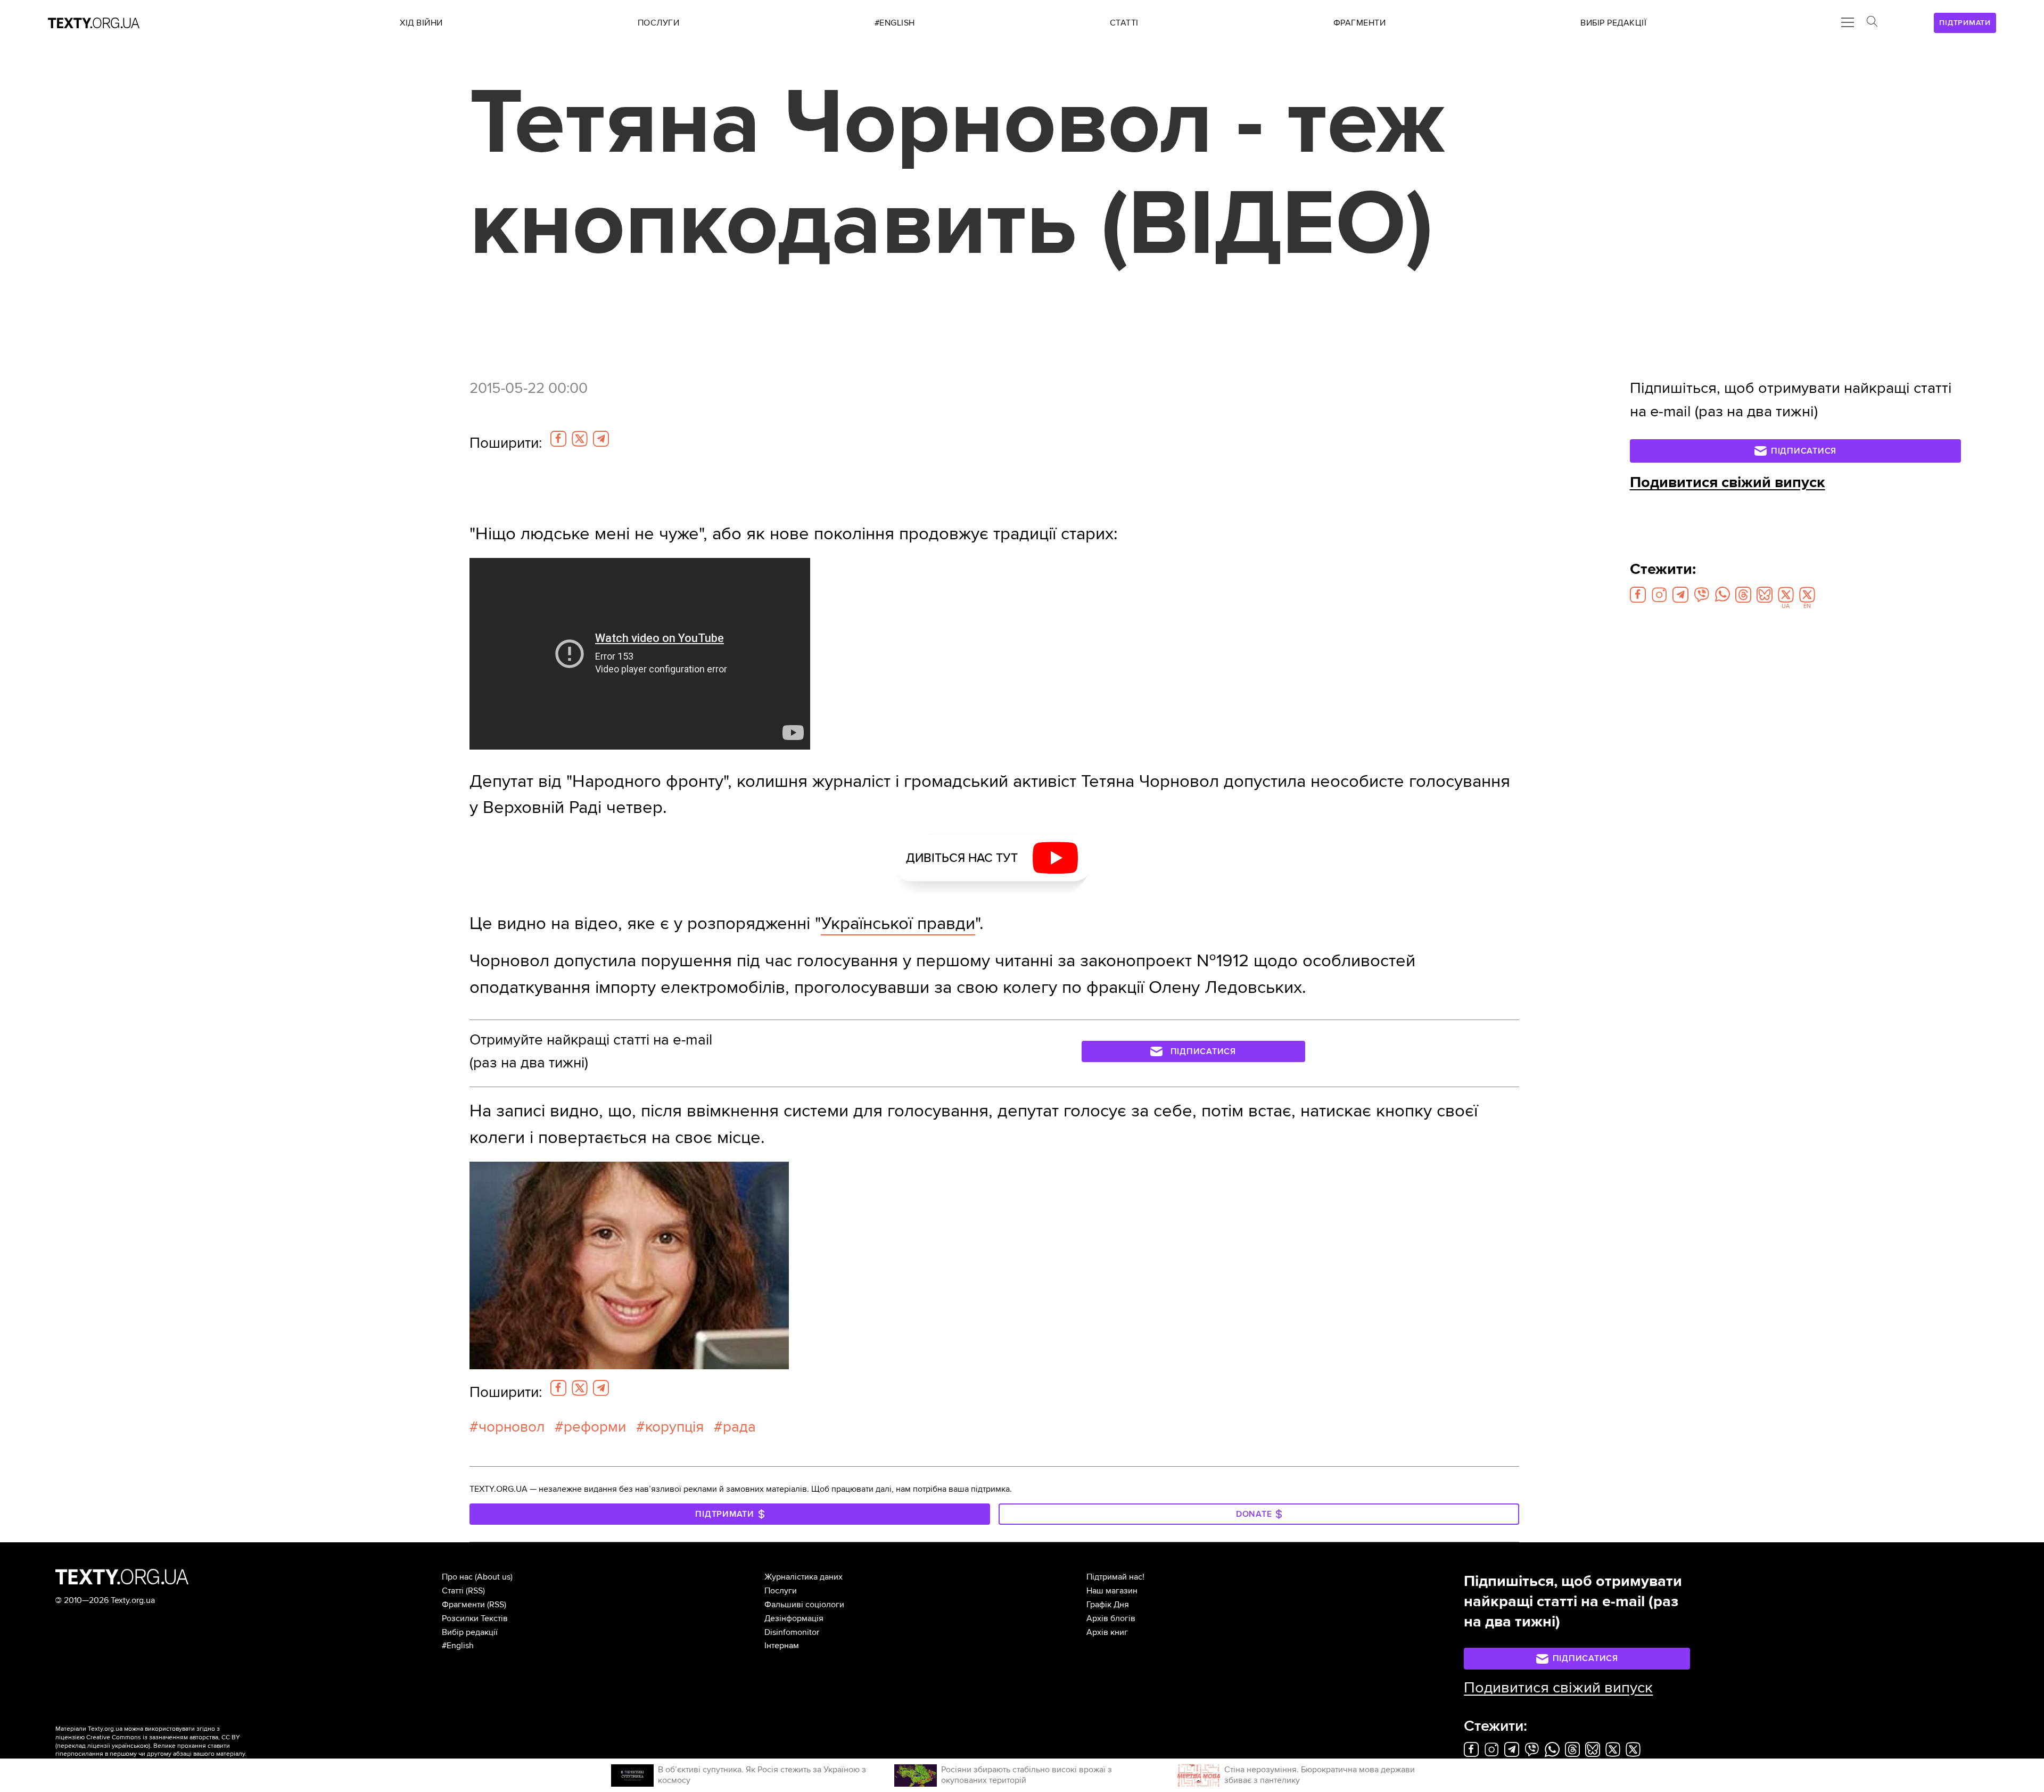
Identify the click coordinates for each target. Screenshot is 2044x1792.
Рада (739, 1427)
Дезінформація (794, 1618)
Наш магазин (1112, 1591)
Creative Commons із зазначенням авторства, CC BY (163, 1737)
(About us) (494, 1577)
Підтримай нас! (1115, 1577)
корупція (674, 1427)
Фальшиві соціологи (804, 1605)
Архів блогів (1111, 1618)
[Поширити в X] (580, 439)
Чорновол (512, 1427)
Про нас (457, 1577)
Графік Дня (1108, 1605)
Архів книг (1107, 1632)
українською (130, 1746)
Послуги (781, 1591)
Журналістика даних (803, 1577)
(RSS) (475, 1591)
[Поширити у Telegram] (601, 439)
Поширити (506, 443)
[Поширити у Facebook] (558, 439)
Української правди (898, 923)
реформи (595, 1427)
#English (458, 1646)
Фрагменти (463, 1605)
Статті (453, 1591)
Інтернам (782, 1646)
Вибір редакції (470, 1632)
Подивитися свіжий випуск (1728, 482)
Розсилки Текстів (475, 1618)
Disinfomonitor (792, 1632)
